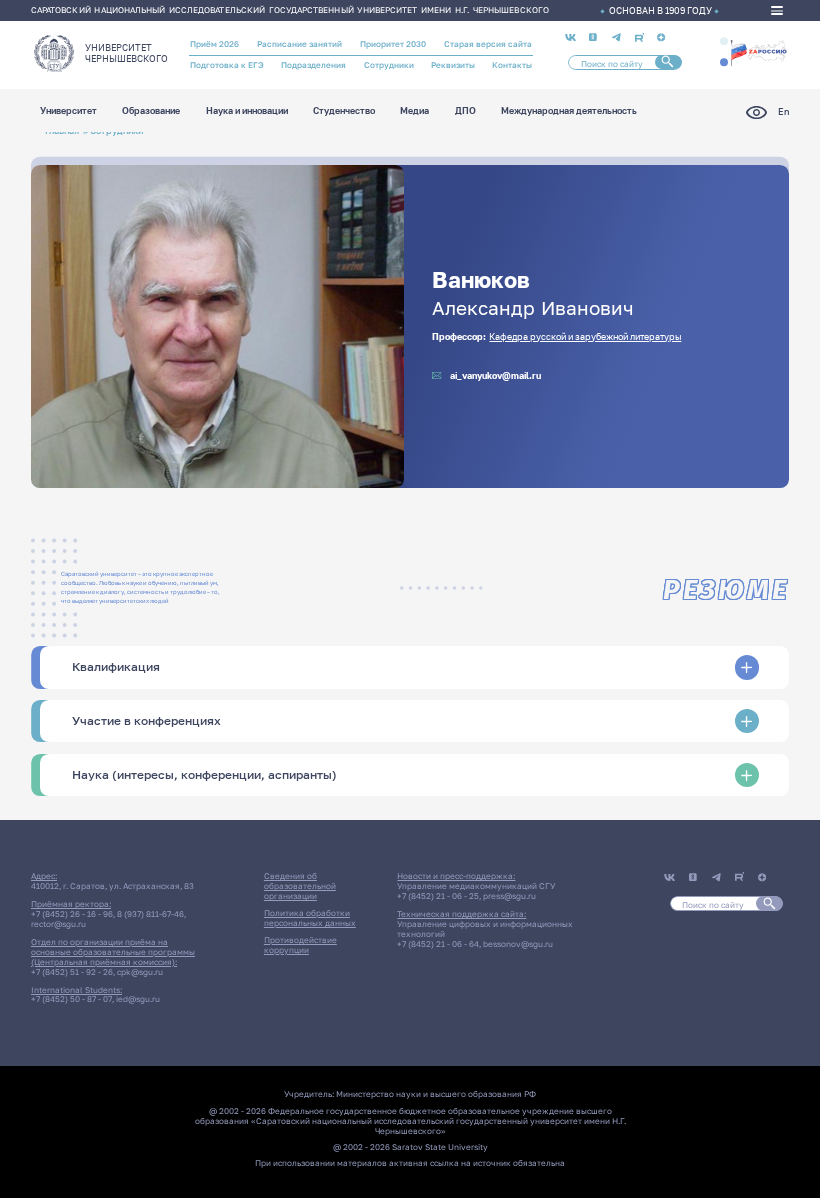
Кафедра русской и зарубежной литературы (585, 336)
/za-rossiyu (758, 51)
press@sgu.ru (509, 896)
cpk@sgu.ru (140, 972)
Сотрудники (389, 65)
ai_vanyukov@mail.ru (495, 375)
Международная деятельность (569, 111)
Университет (68, 111)
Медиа (414, 111)
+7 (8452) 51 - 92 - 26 (72, 972)
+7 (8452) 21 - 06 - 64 (438, 944)
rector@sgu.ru (58, 924)
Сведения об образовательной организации (300, 886)
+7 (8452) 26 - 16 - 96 (72, 914)
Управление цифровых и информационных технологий (485, 929)
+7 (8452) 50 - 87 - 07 (71, 999)
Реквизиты (453, 65)
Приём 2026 (214, 44)
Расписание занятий (299, 44)
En (783, 111)
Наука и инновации (247, 111)
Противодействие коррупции (300, 945)
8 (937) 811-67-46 (150, 914)
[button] (724, 41)
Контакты (512, 65)
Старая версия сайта (488, 44)
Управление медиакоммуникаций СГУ (476, 886)
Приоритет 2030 (393, 44)
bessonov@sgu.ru (518, 944)
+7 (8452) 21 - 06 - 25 (438, 896)
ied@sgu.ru (138, 999)
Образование (151, 111)
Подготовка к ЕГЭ (227, 65)
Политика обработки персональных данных (310, 918)
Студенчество (344, 111)
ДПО (465, 111)
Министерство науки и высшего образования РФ (436, 1094)
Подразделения (313, 65)
